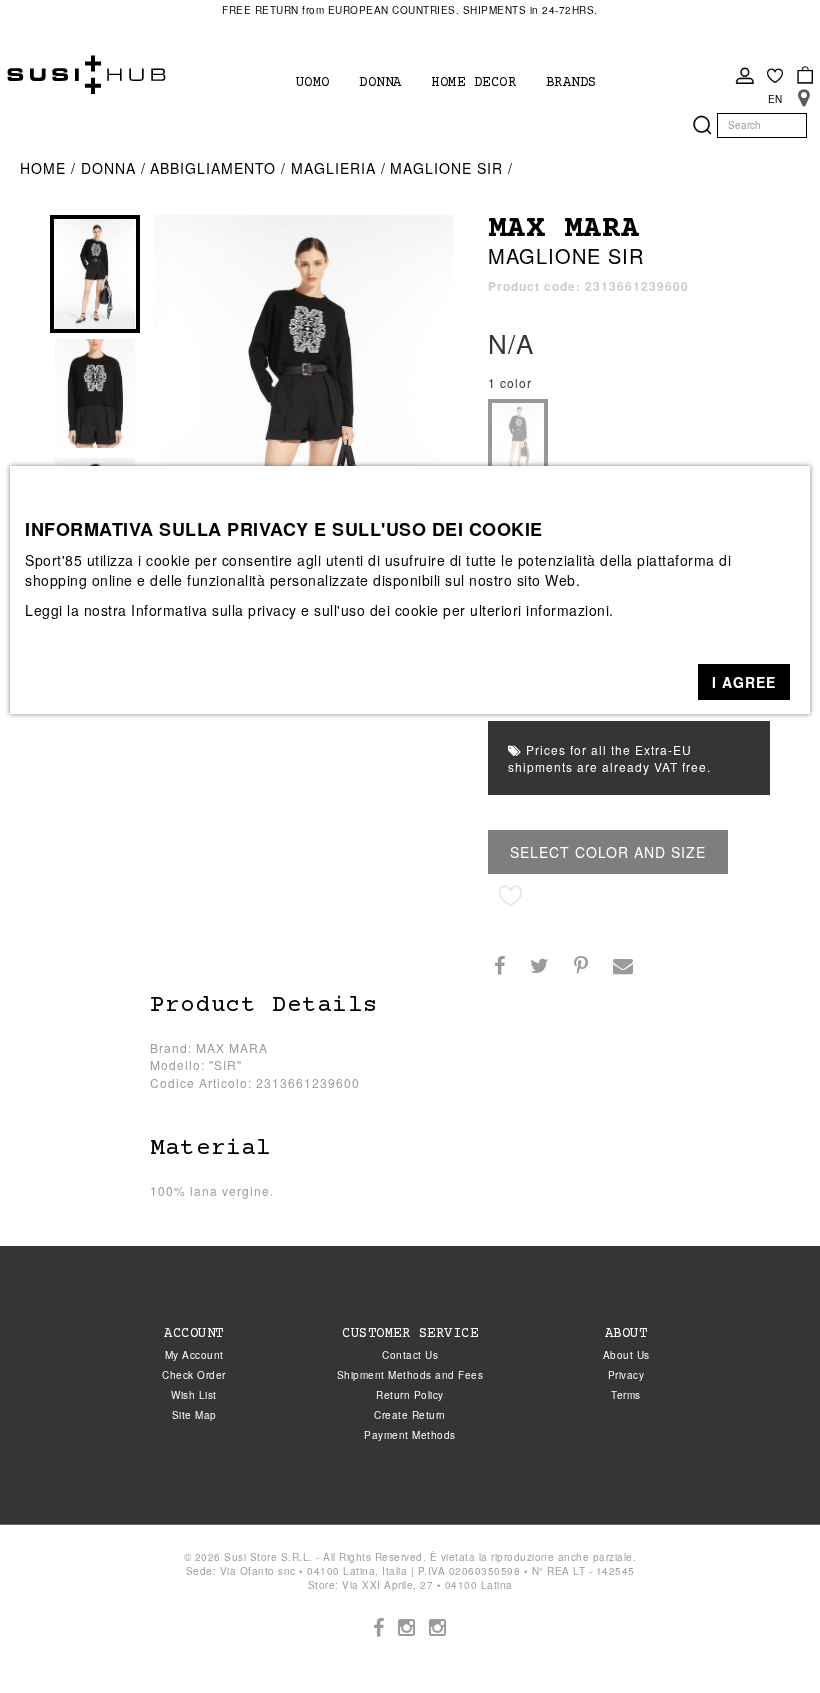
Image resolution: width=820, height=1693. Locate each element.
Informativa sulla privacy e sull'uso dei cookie (285, 610)
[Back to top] (764, 1637)
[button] (744, 682)
